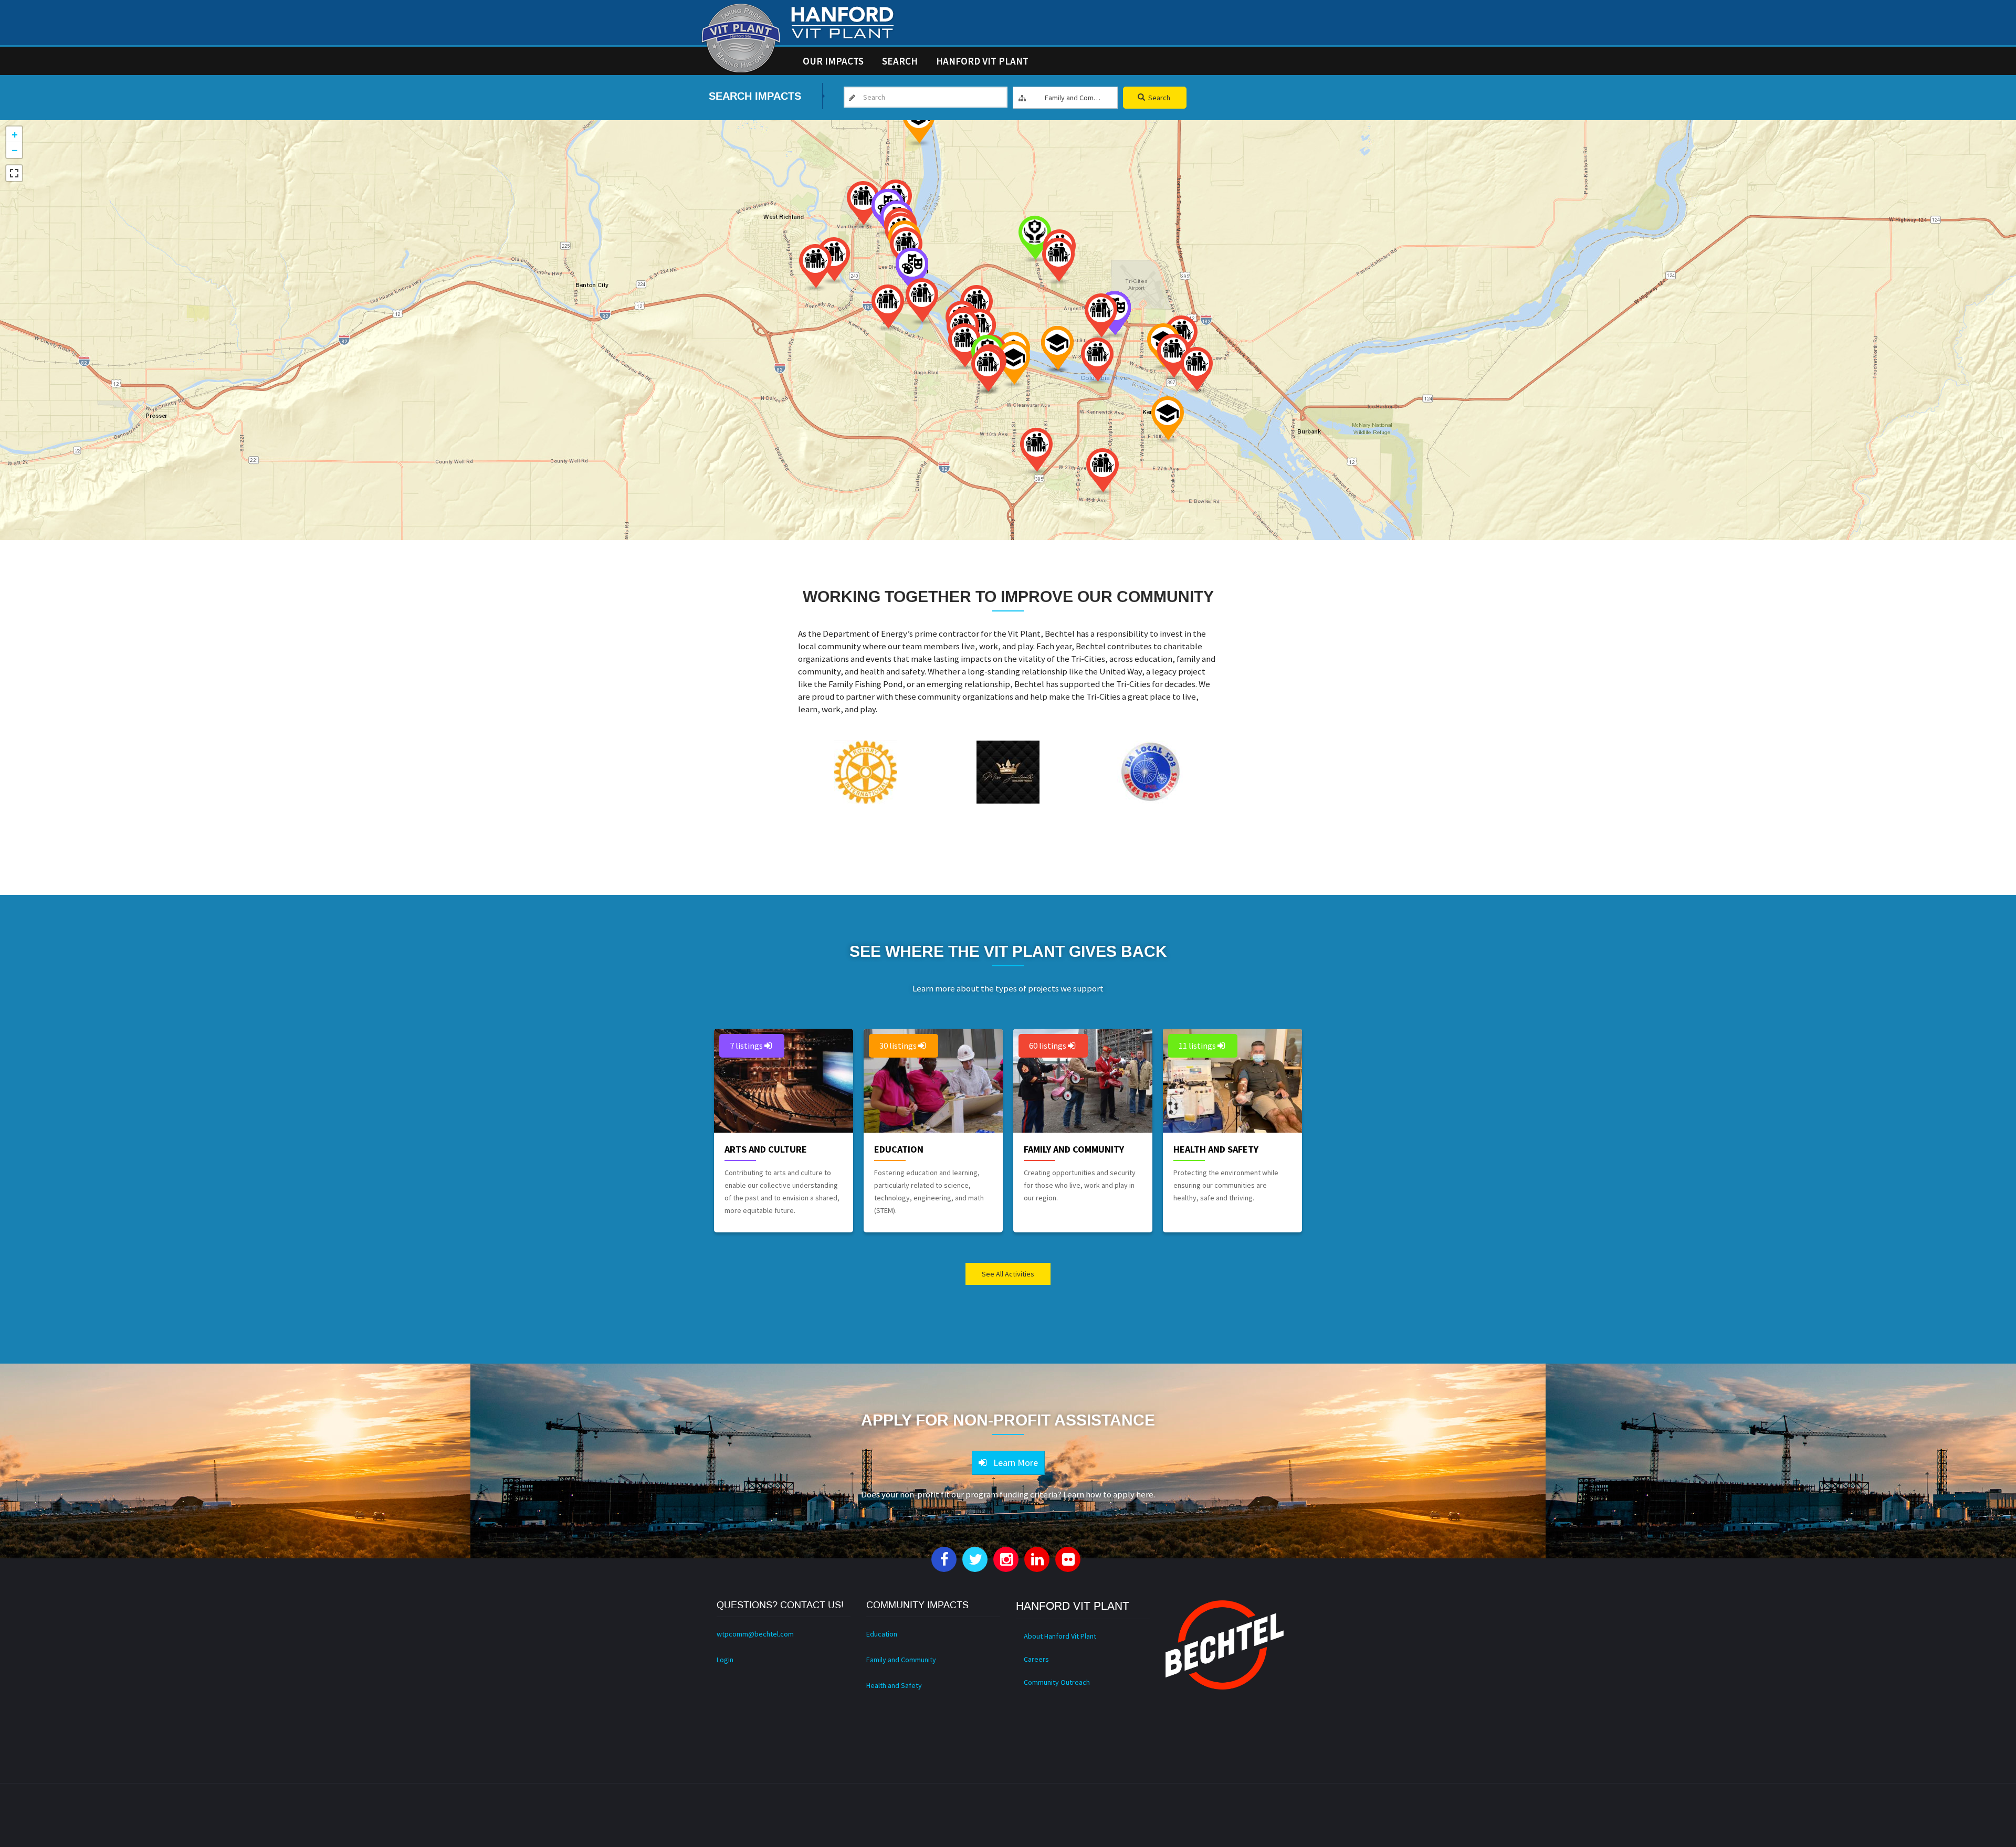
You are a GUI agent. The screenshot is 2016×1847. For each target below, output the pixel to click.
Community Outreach (1057, 1682)
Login (725, 1660)
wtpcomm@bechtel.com (755, 1634)
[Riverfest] (1057, 349)
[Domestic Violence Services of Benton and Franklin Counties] (888, 308)
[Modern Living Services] (964, 347)
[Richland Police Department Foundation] (922, 302)
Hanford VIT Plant (982, 61)
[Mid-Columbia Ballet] (912, 271)
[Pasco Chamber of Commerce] (1196, 370)
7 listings (747, 1046)
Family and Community (1074, 1149)
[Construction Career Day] (1168, 420)
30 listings (899, 1046)
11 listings (1198, 1046)
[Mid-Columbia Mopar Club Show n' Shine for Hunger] (1097, 361)
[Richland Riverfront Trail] (815, 267)
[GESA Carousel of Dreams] (1036, 451)
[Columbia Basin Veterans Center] (1173, 357)
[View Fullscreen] (14, 173)
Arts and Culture (766, 1149)
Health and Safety (1216, 1149)
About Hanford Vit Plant (1060, 1636)
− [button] (15, 150)
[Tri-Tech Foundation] (1014, 364)
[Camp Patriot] (1058, 261)
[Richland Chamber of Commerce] (834, 261)
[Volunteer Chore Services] (863, 204)
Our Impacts (833, 61)
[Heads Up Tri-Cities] (1035, 239)
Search (900, 61)
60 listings (1048, 1046)
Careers (1036, 1659)
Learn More (1014, 1463)
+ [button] (15, 134)
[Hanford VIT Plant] (741, 38)
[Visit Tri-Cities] (988, 371)
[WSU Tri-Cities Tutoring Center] (919, 123)
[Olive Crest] (1102, 472)
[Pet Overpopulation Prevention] (1101, 317)
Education (899, 1149)
